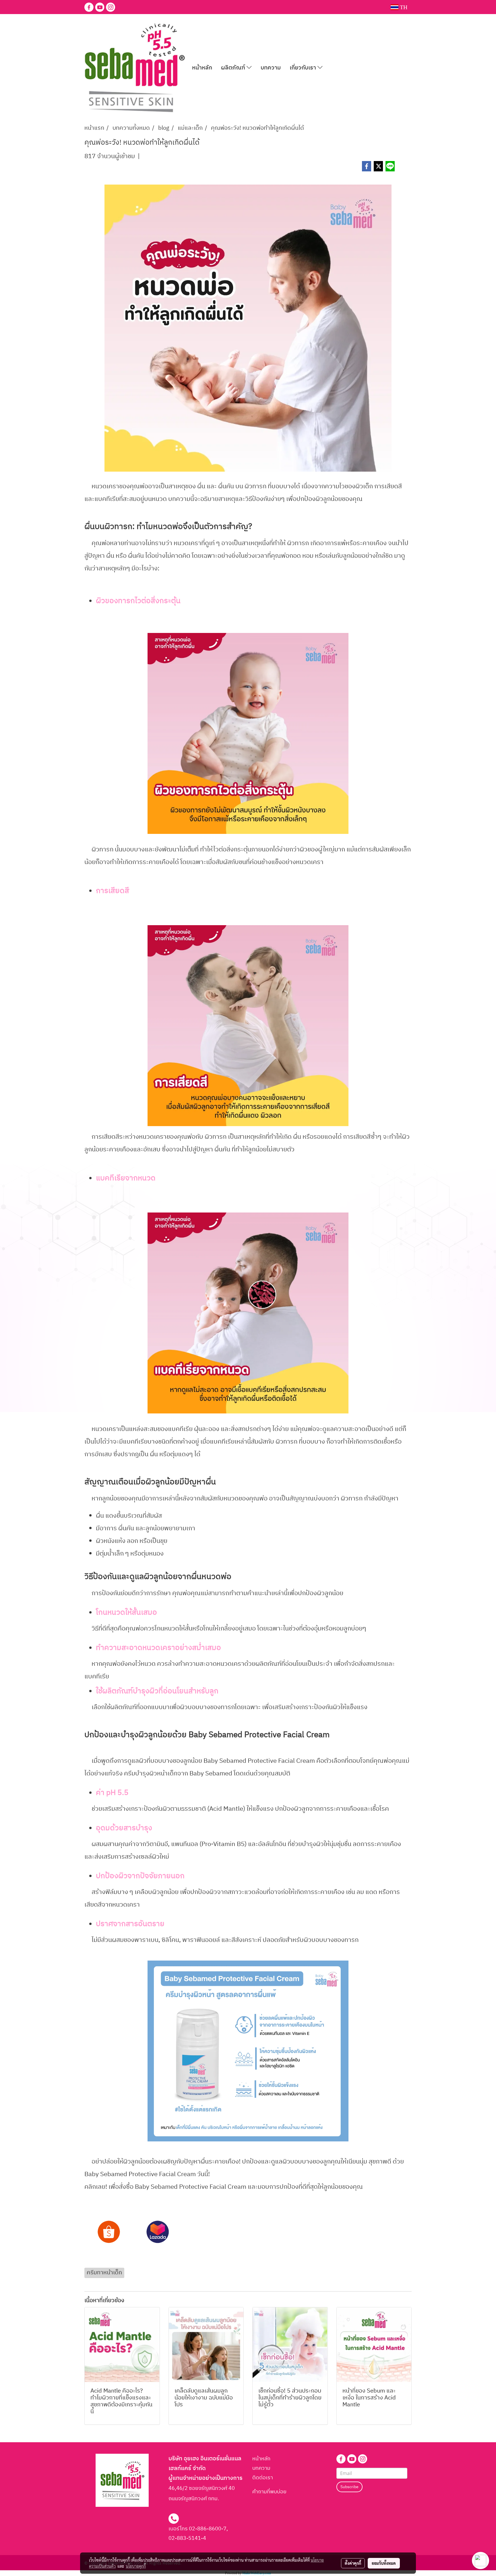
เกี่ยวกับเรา (304, 68)
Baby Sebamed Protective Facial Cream (259, 1735)
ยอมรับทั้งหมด (384, 2563)
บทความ (271, 68)
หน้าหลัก (202, 68)
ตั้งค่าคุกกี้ (353, 2563)
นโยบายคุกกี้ (136, 2566)
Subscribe (349, 2487)
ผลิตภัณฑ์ (234, 68)
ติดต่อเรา (263, 2478)
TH (403, 7)
